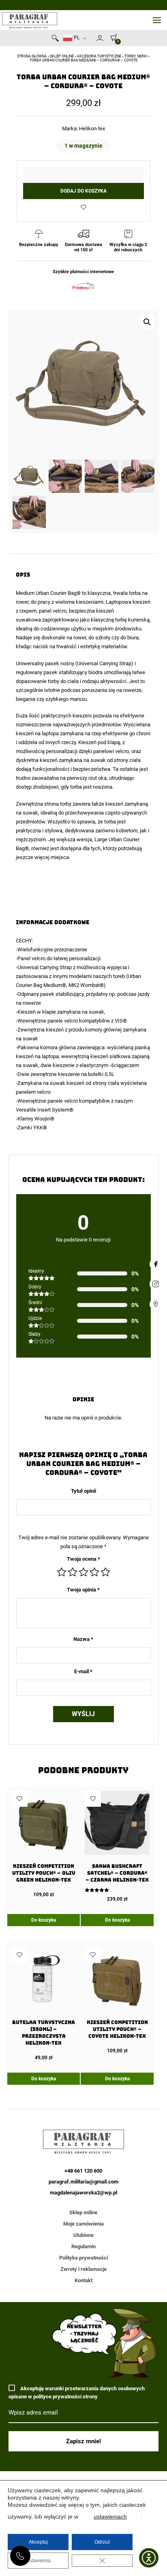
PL (76, 38)
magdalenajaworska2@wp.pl (83, 2193)
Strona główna (32, 56)
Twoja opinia (83, 1590)
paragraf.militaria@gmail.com (83, 2182)
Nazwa (83, 1639)
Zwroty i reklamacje (83, 2269)
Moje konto (100, 38)
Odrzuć (102, 2542)
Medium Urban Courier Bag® (48, 593)
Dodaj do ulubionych (83, 207)
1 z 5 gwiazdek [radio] (62, 1572)
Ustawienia (38, 2561)
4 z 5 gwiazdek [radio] (94, 1572)
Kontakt (83, 2280)
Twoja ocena (83, 1559)
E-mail (83, 1671)
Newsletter (92, 40)
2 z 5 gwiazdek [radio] (73, 1572)
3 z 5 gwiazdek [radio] (83, 1572)
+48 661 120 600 (20, 2556)
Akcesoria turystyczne (99, 56)
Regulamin (83, 2246)
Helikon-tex (92, 128)
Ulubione (83, 2235)
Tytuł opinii (83, 1491)
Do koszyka (44, 1920)
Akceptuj (38, 2542)
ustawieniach (110, 2517)
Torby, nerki (136, 56)
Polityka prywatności (83, 2258)
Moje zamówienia (83, 2224)
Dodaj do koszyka (83, 191)
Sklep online (62, 56)
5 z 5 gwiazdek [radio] (105, 1572)
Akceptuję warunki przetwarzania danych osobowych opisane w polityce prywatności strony (77, 2392)
